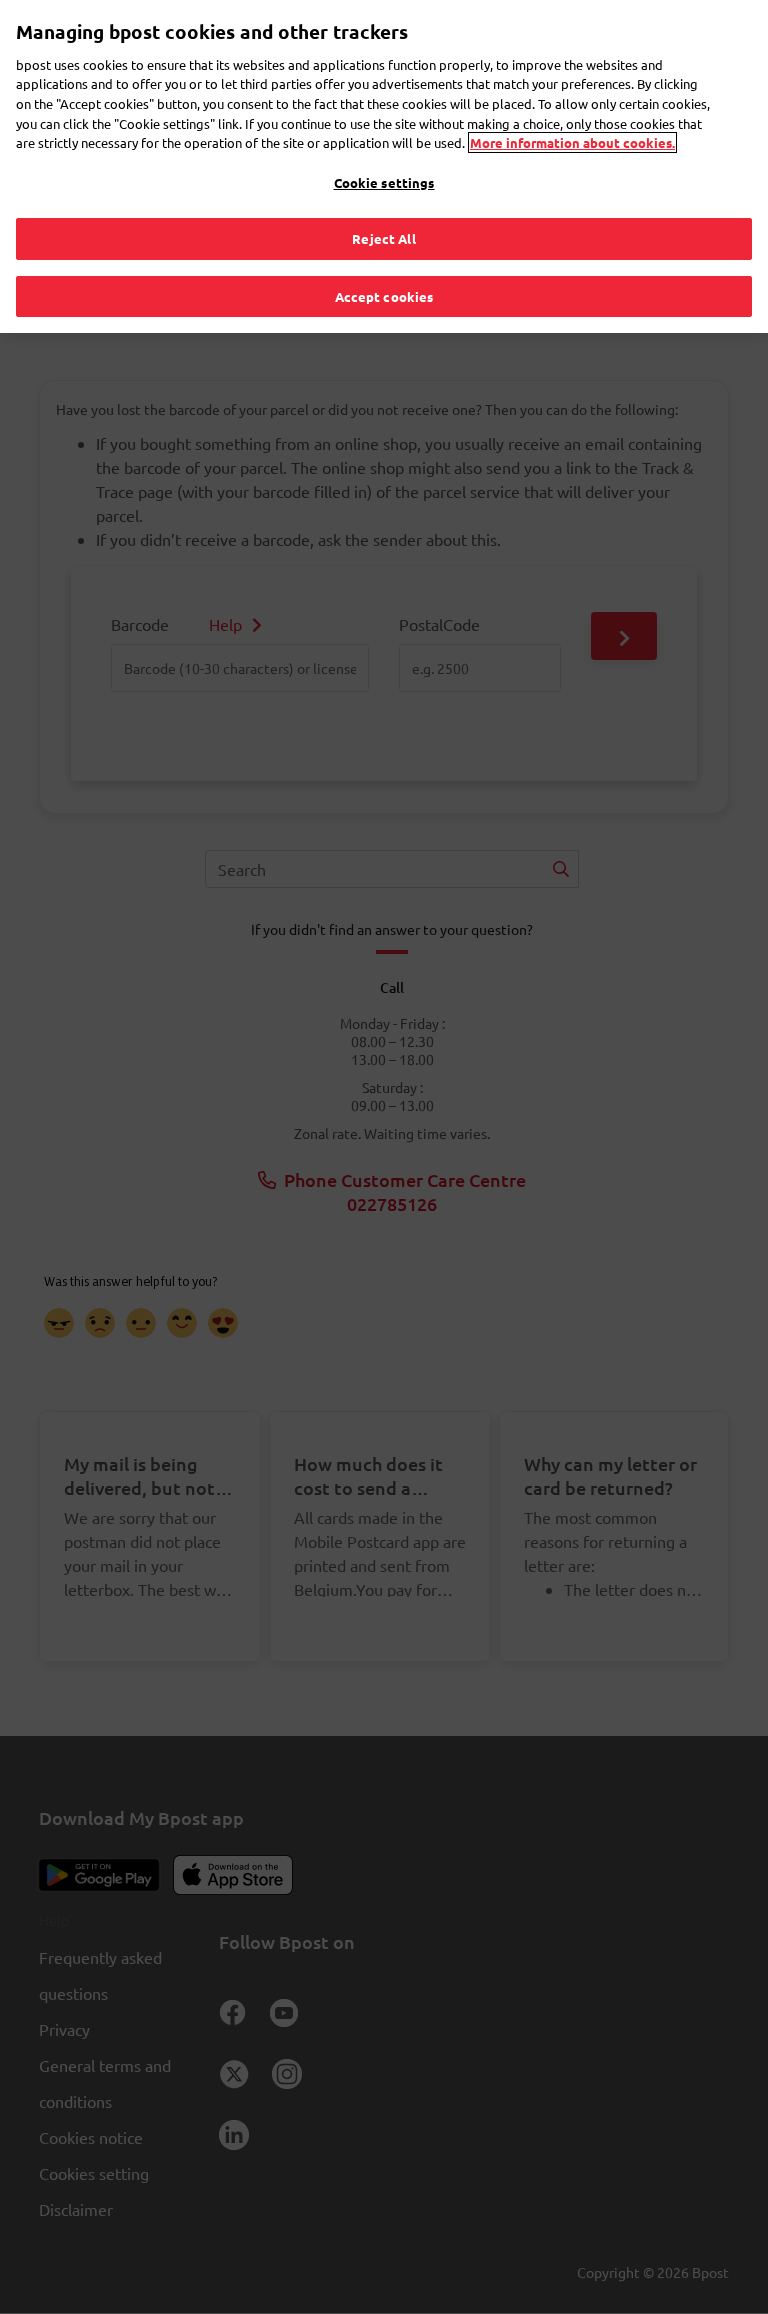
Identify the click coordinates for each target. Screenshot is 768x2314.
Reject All (383, 238)
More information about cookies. (572, 142)
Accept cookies (384, 296)
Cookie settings (384, 182)
